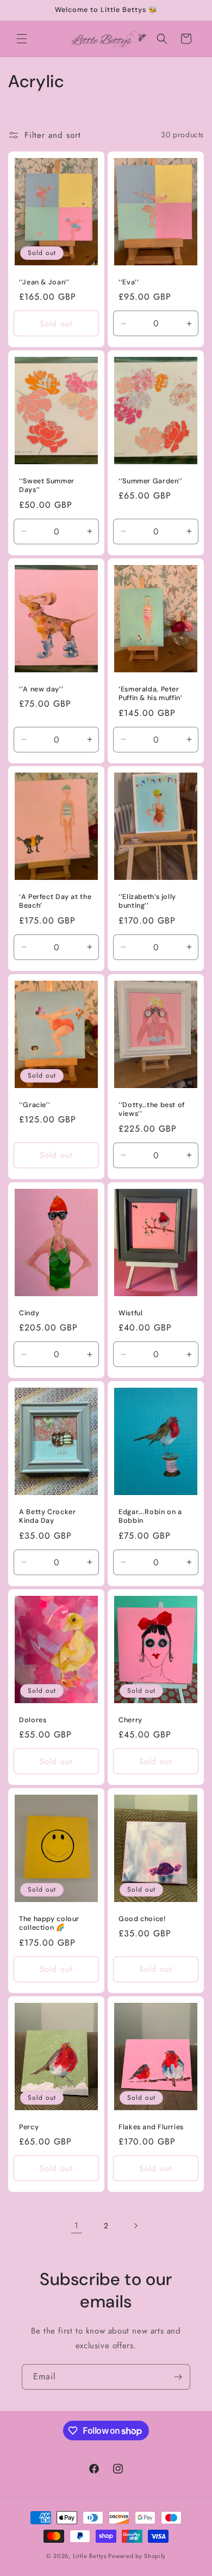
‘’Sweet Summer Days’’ (47, 485)
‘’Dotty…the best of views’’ (152, 1109)
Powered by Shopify (137, 2556)
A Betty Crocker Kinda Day (47, 1516)
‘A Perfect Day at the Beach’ (55, 902)
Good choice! (142, 1919)
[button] (22, 39)
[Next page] (135, 2226)
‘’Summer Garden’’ (151, 481)
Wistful (130, 1313)
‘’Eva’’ (129, 282)
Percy (29, 2127)
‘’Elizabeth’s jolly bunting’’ (147, 902)
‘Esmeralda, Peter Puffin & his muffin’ (151, 694)
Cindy (29, 1313)
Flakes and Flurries (151, 2127)
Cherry (130, 1720)
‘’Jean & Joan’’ (44, 282)
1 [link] (77, 2226)
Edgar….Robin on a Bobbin (150, 1516)
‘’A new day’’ (41, 689)
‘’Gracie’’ (35, 1105)
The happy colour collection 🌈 (49, 1923)
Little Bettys (91, 2556)
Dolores (33, 1720)
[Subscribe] (178, 2377)
